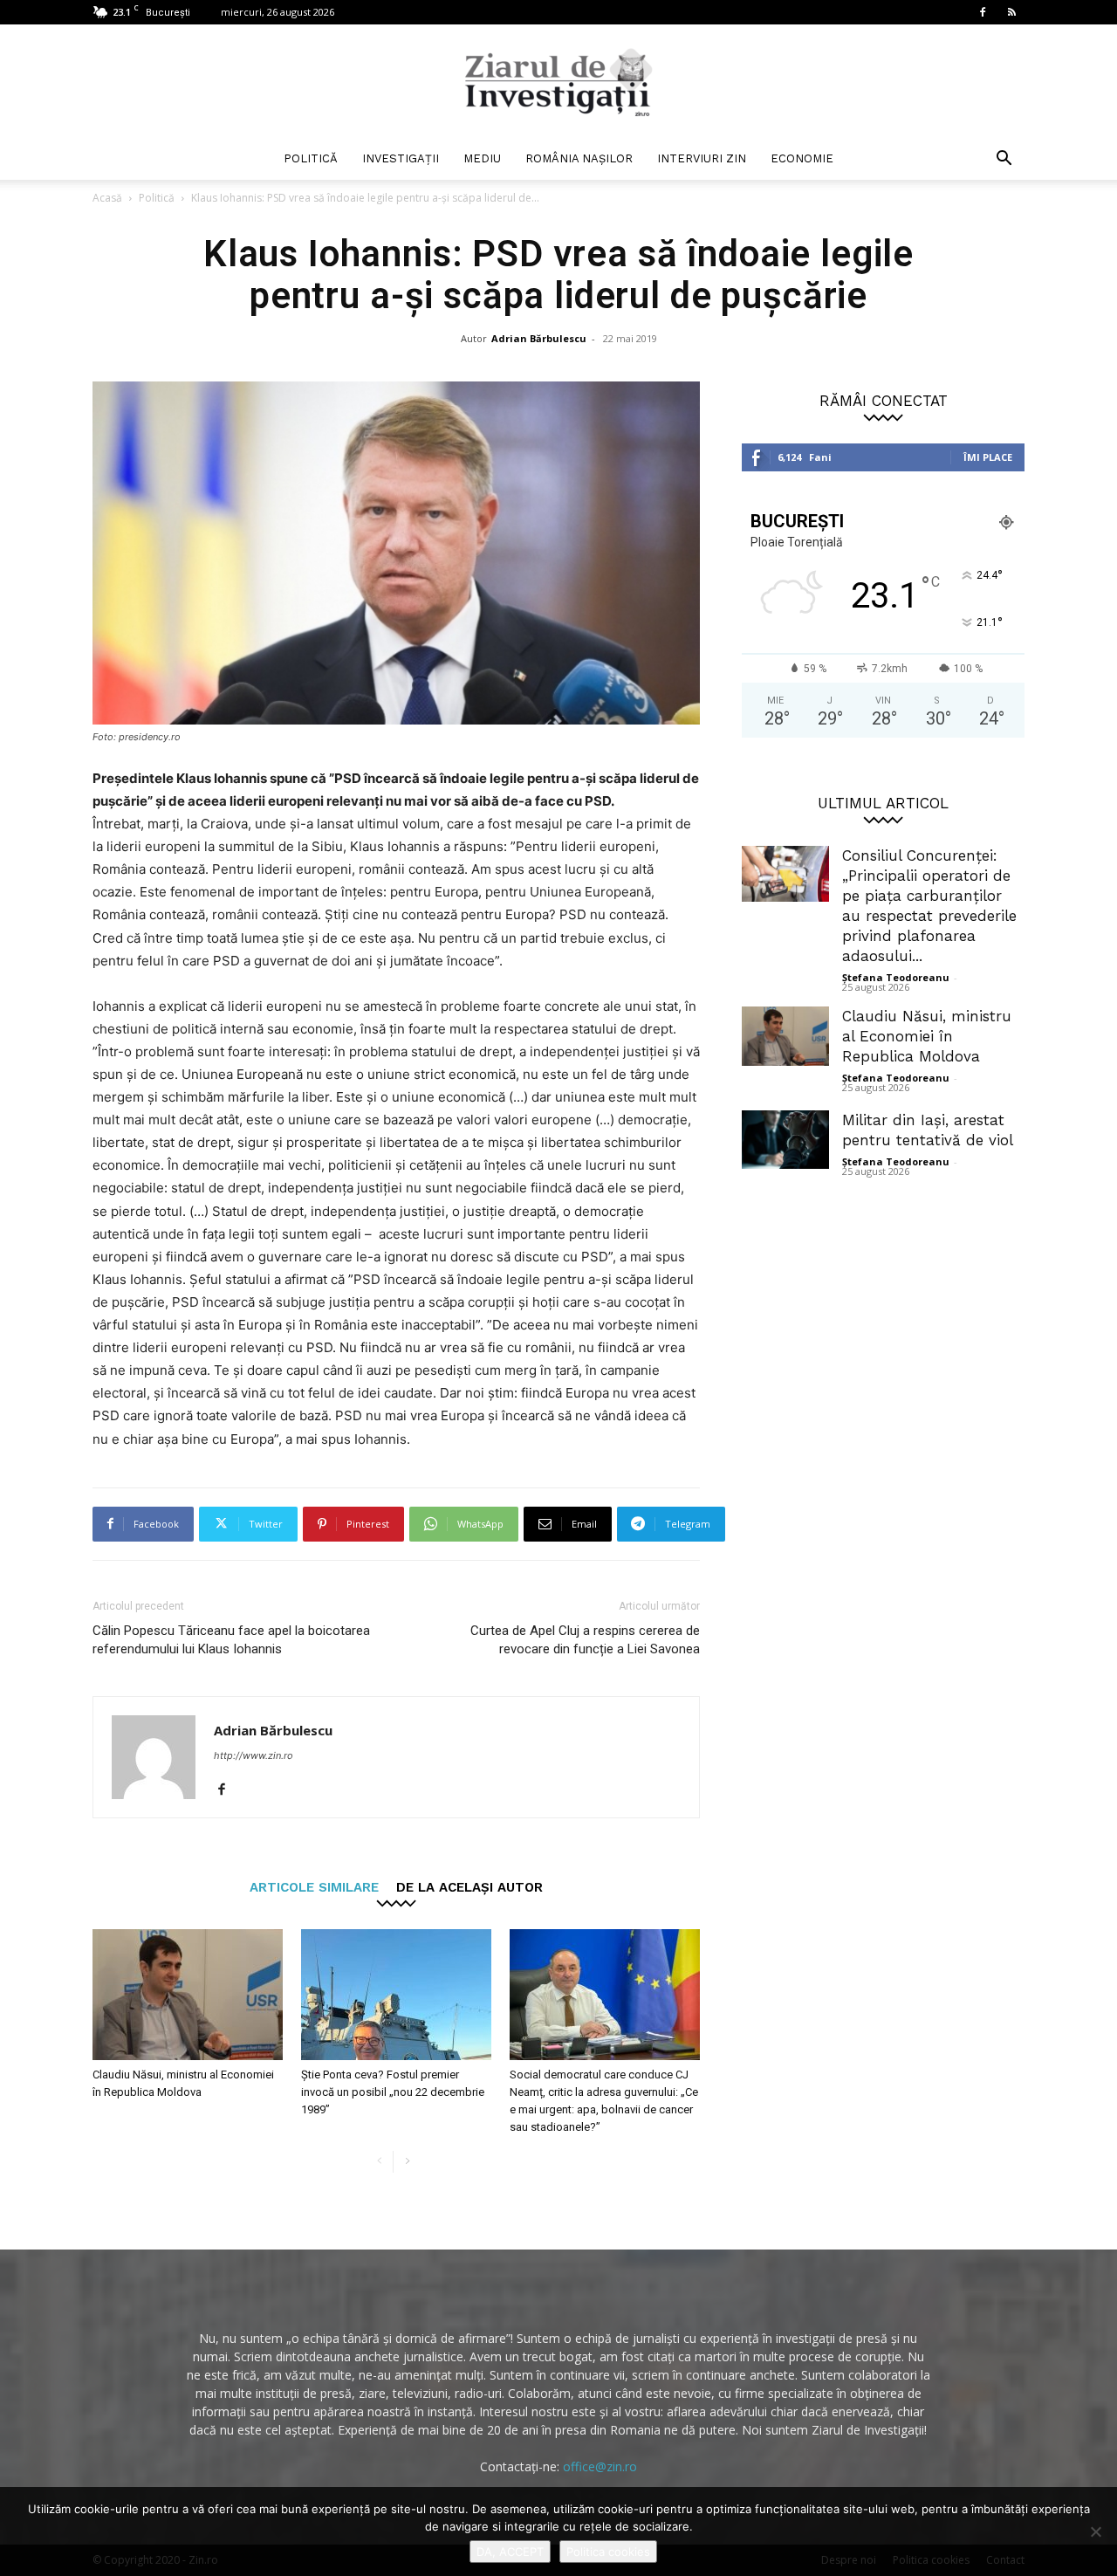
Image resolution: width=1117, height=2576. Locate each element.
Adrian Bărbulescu (539, 338)
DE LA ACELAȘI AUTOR (469, 1887)
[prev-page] (379, 2162)
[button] (1004, 160)
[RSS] (1011, 12)
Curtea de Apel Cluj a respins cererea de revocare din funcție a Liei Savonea (585, 1640)
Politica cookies (608, 2552)
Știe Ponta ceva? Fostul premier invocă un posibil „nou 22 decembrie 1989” (393, 2092)
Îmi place (988, 457)
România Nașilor (579, 158)
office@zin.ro (600, 2466)
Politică (311, 158)
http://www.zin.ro (254, 1755)
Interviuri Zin (702, 158)
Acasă (107, 198)
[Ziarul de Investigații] (558, 82)
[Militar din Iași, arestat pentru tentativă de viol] (785, 1140)
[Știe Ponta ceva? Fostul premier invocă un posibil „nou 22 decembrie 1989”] (396, 1995)
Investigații (401, 158)
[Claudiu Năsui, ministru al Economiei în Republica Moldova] (188, 1995)
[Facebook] (983, 12)
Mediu (482, 158)
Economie (802, 158)
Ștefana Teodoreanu (896, 977)
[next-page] (407, 2162)
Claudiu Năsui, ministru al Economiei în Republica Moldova (927, 1036)
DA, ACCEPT (510, 2552)
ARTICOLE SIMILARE (314, 1887)
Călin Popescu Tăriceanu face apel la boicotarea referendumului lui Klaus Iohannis (231, 1640)
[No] (1095, 2531)
